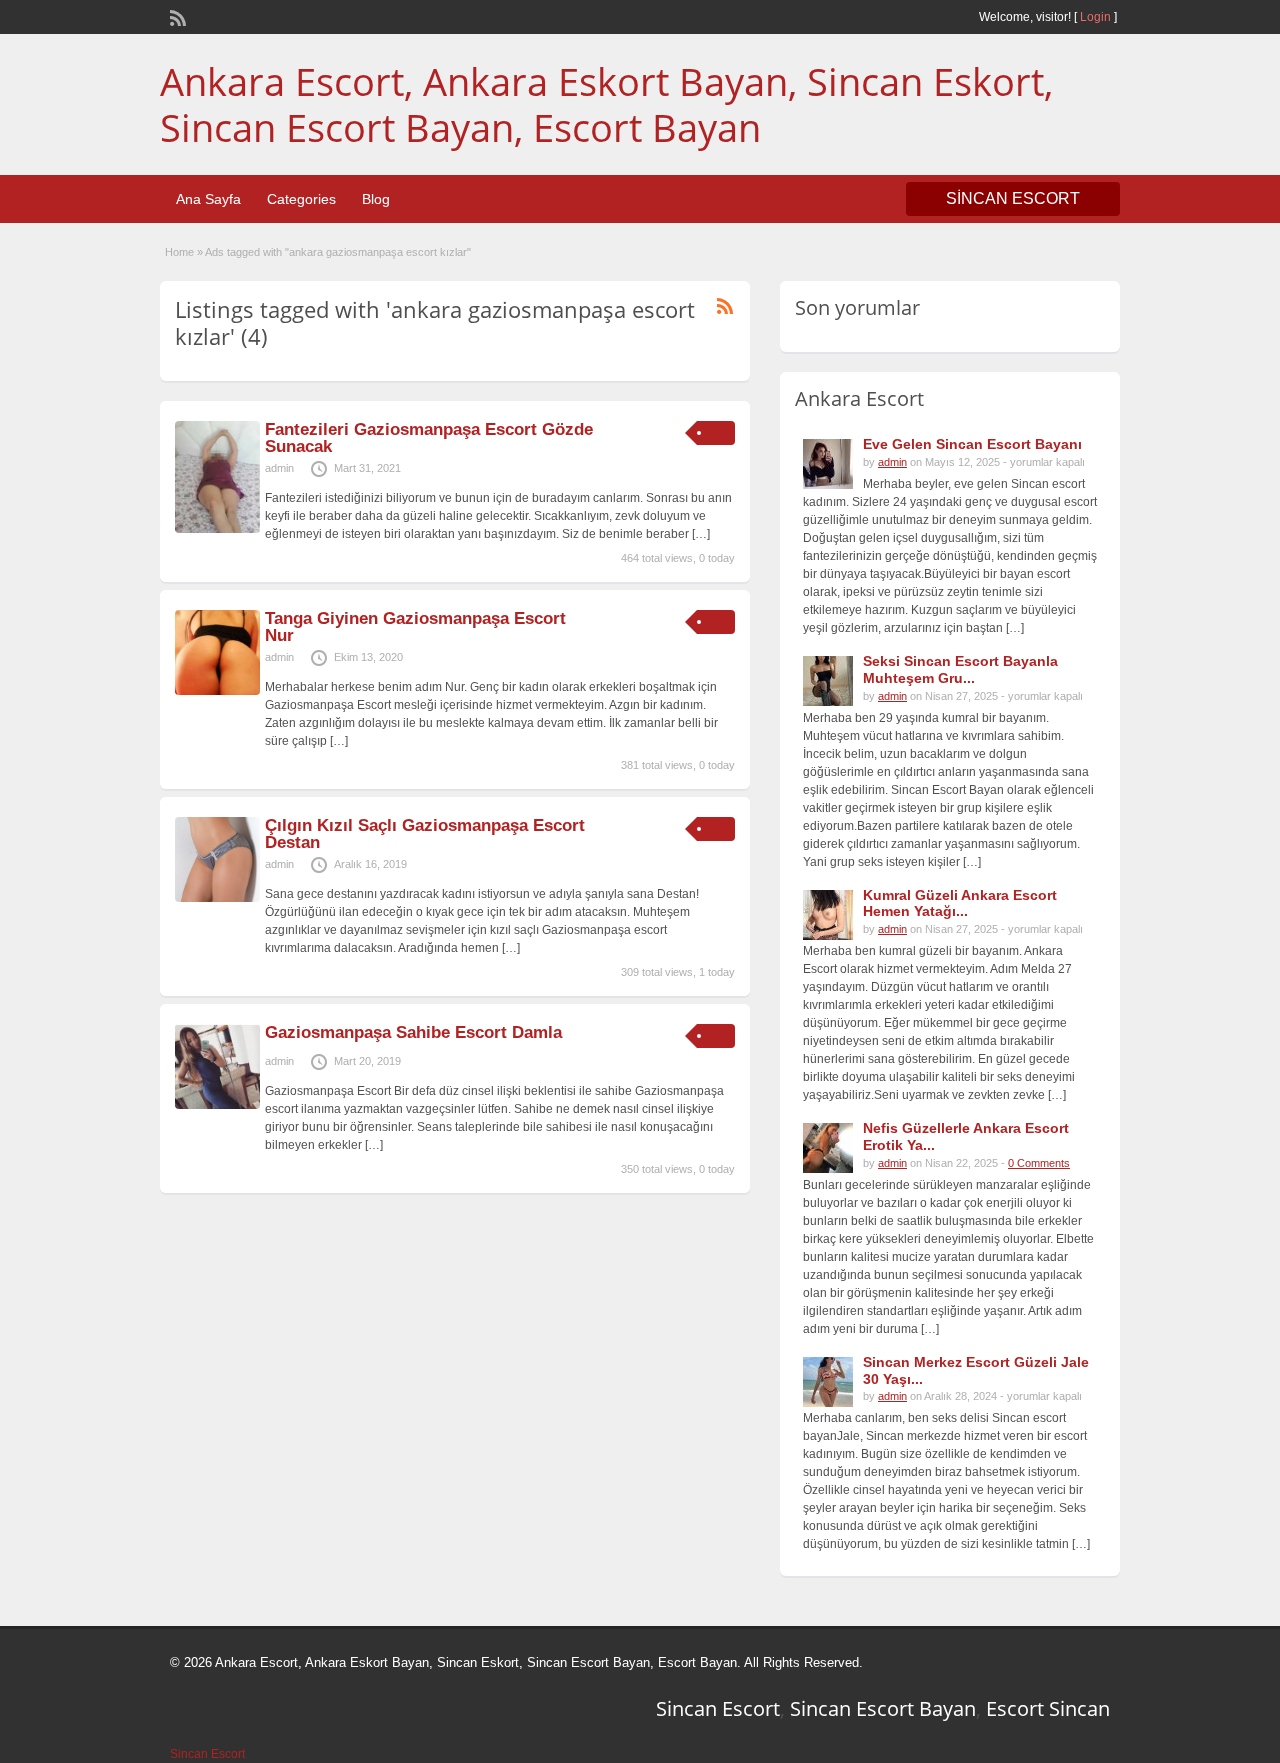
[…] (701, 534)
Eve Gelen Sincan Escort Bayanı (972, 444)
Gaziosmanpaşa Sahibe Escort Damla (413, 1032)
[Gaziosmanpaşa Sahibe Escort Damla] (217, 1105)
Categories (301, 199)
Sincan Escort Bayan (883, 1708)
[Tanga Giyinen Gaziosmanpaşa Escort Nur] (217, 691)
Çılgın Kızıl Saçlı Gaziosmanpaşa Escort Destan (425, 834)
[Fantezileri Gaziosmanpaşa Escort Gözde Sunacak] (217, 529)
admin (279, 468)
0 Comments (1039, 1163)
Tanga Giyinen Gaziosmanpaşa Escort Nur (415, 627)
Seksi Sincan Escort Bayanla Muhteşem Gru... (960, 669)
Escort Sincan (1048, 1708)
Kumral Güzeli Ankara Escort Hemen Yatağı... (960, 903)
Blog (376, 199)
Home (179, 252)
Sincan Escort (718, 1708)
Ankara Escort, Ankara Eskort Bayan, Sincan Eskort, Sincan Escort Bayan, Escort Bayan (606, 104)
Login (1095, 17)
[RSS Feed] (176, 16)
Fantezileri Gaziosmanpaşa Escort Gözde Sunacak (429, 438)
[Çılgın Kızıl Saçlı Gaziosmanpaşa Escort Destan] (217, 898)
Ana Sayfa (208, 199)
